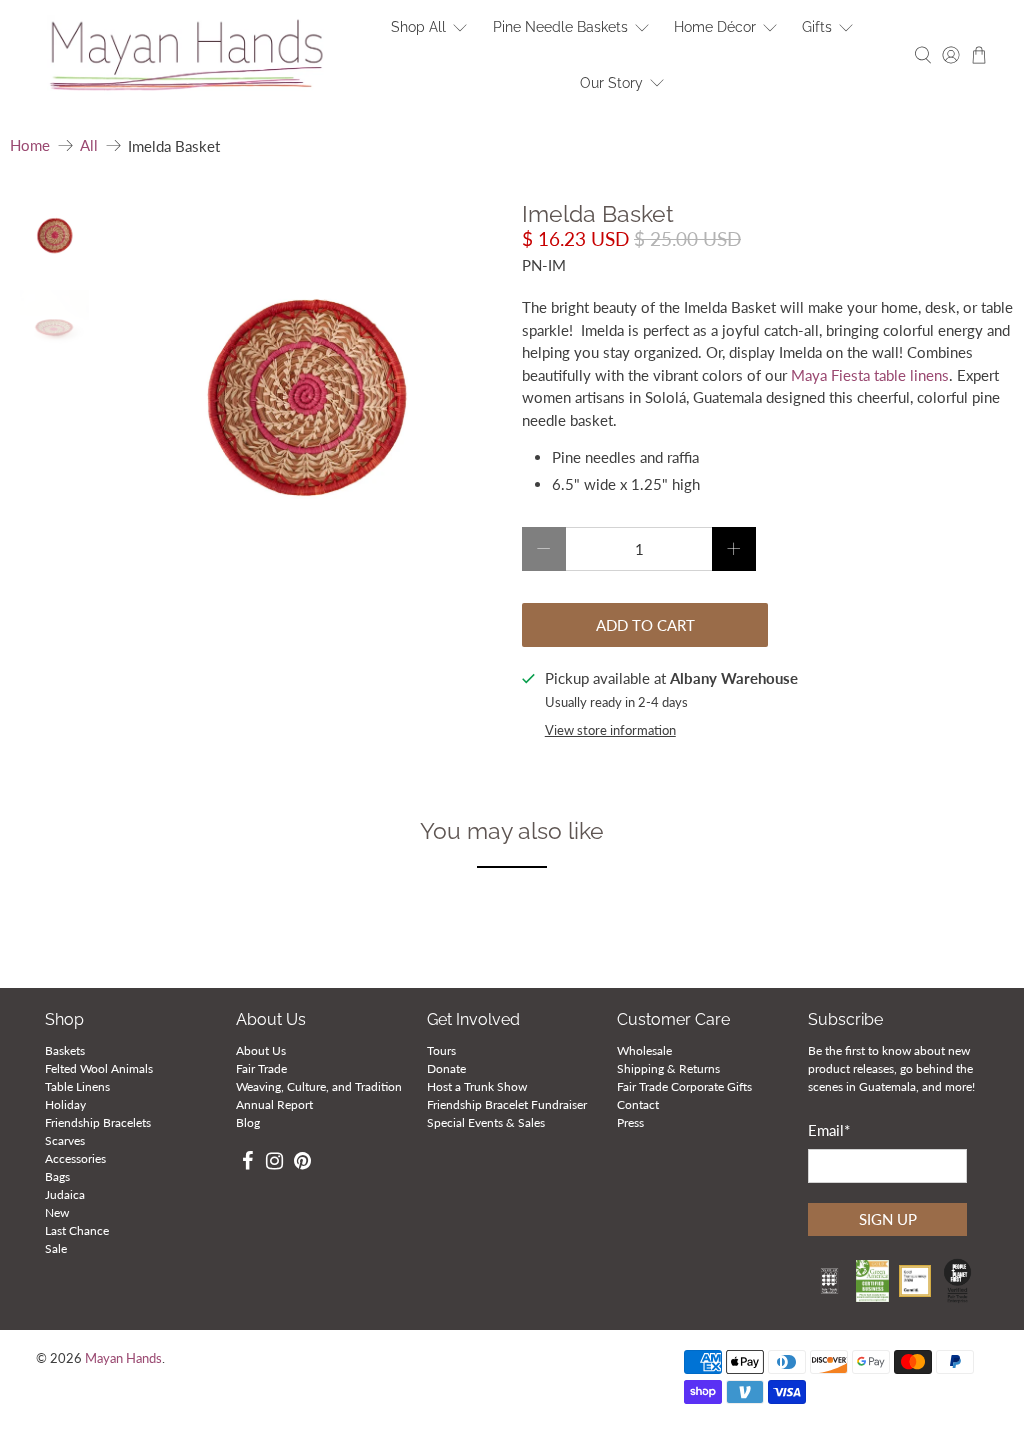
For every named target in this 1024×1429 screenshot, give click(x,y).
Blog (248, 1122)
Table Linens (77, 1086)
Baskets (65, 1050)
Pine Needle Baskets (560, 27)
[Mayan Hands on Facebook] (247, 1163)
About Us (261, 1050)
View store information (610, 730)
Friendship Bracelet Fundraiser (507, 1104)
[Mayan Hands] (187, 55)
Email (829, 1130)
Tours (441, 1050)
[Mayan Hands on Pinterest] (302, 1163)
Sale (56, 1248)
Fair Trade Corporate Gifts (684, 1086)
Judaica (65, 1194)
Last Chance (77, 1230)
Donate (446, 1068)
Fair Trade (261, 1068)
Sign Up (888, 1219)
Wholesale (644, 1050)
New (57, 1212)
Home (30, 145)
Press (630, 1122)
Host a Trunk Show (477, 1086)
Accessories (75, 1158)
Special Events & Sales (486, 1122)
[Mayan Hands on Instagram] (274, 1163)
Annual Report (274, 1104)
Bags (57, 1176)
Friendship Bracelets (98, 1122)
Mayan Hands (123, 1358)
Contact (638, 1104)
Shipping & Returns (668, 1068)
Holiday (65, 1104)
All (89, 145)
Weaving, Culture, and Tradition (319, 1086)
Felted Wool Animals (99, 1068)
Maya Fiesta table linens (870, 375)
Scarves (65, 1140)
